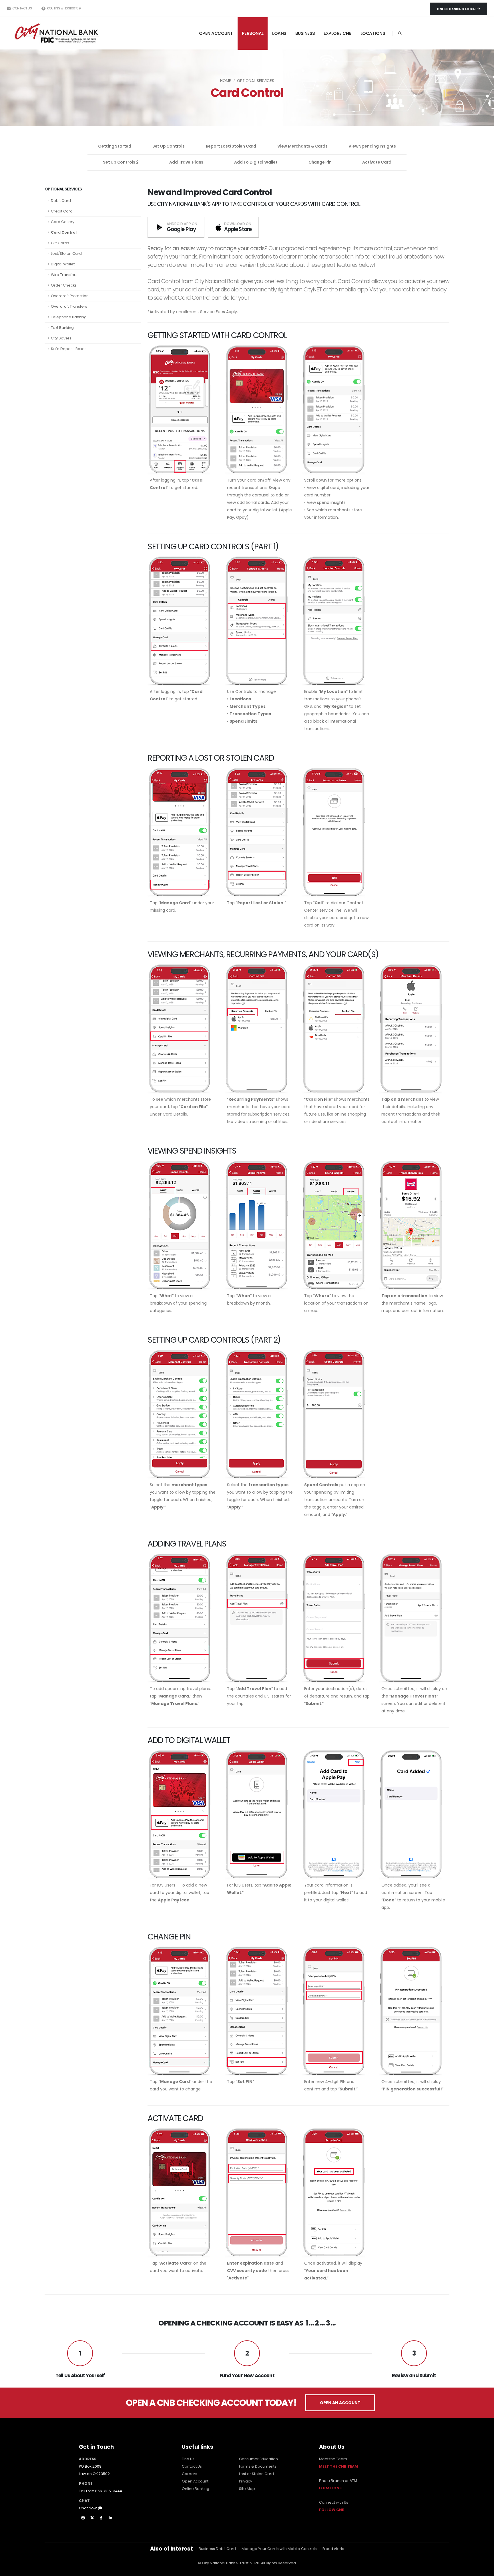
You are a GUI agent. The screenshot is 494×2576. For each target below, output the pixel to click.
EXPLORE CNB (338, 33)
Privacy (246, 2481)
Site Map (247, 2489)
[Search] (400, 33)
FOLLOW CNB (332, 2510)
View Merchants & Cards (302, 146)
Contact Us (22, 8)
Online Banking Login (457, 9)
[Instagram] (83, 2518)
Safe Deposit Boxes (69, 349)
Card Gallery (63, 222)
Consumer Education (258, 2459)
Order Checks (64, 285)
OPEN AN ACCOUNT (340, 2403)
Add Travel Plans (186, 162)
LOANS (279, 33)
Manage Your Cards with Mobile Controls (279, 2549)
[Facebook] (101, 2518)
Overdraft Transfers (69, 306)
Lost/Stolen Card (66, 254)
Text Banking (62, 328)
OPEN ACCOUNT (216, 33)
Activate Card (377, 162)
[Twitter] (92, 2518)
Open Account (195, 2481)
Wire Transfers (64, 275)
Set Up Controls (169, 146)
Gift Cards (60, 243)
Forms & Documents (258, 2466)
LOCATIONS (373, 33)
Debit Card (61, 201)
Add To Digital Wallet (256, 162)
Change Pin (320, 162)
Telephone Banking (69, 317)
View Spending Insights (372, 146)
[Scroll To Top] (484, 2570)
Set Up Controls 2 (121, 162)
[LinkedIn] (110, 2518)
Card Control (64, 232)
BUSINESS (305, 33)
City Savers (61, 338)
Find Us (188, 2459)
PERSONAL (253, 33)
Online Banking (196, 2489)
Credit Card (62, 211)
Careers (190, 2474)
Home (226, 81)
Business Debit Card (217, 2549)
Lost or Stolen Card (256, 2474)
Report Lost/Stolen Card (231, 146)
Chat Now (89, 2508)
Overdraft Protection (70, 296)
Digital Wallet (63, 264)
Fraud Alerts (333, 2549)
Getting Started (115, 146)
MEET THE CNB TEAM (338, 2466)
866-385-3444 (109, 2491)
